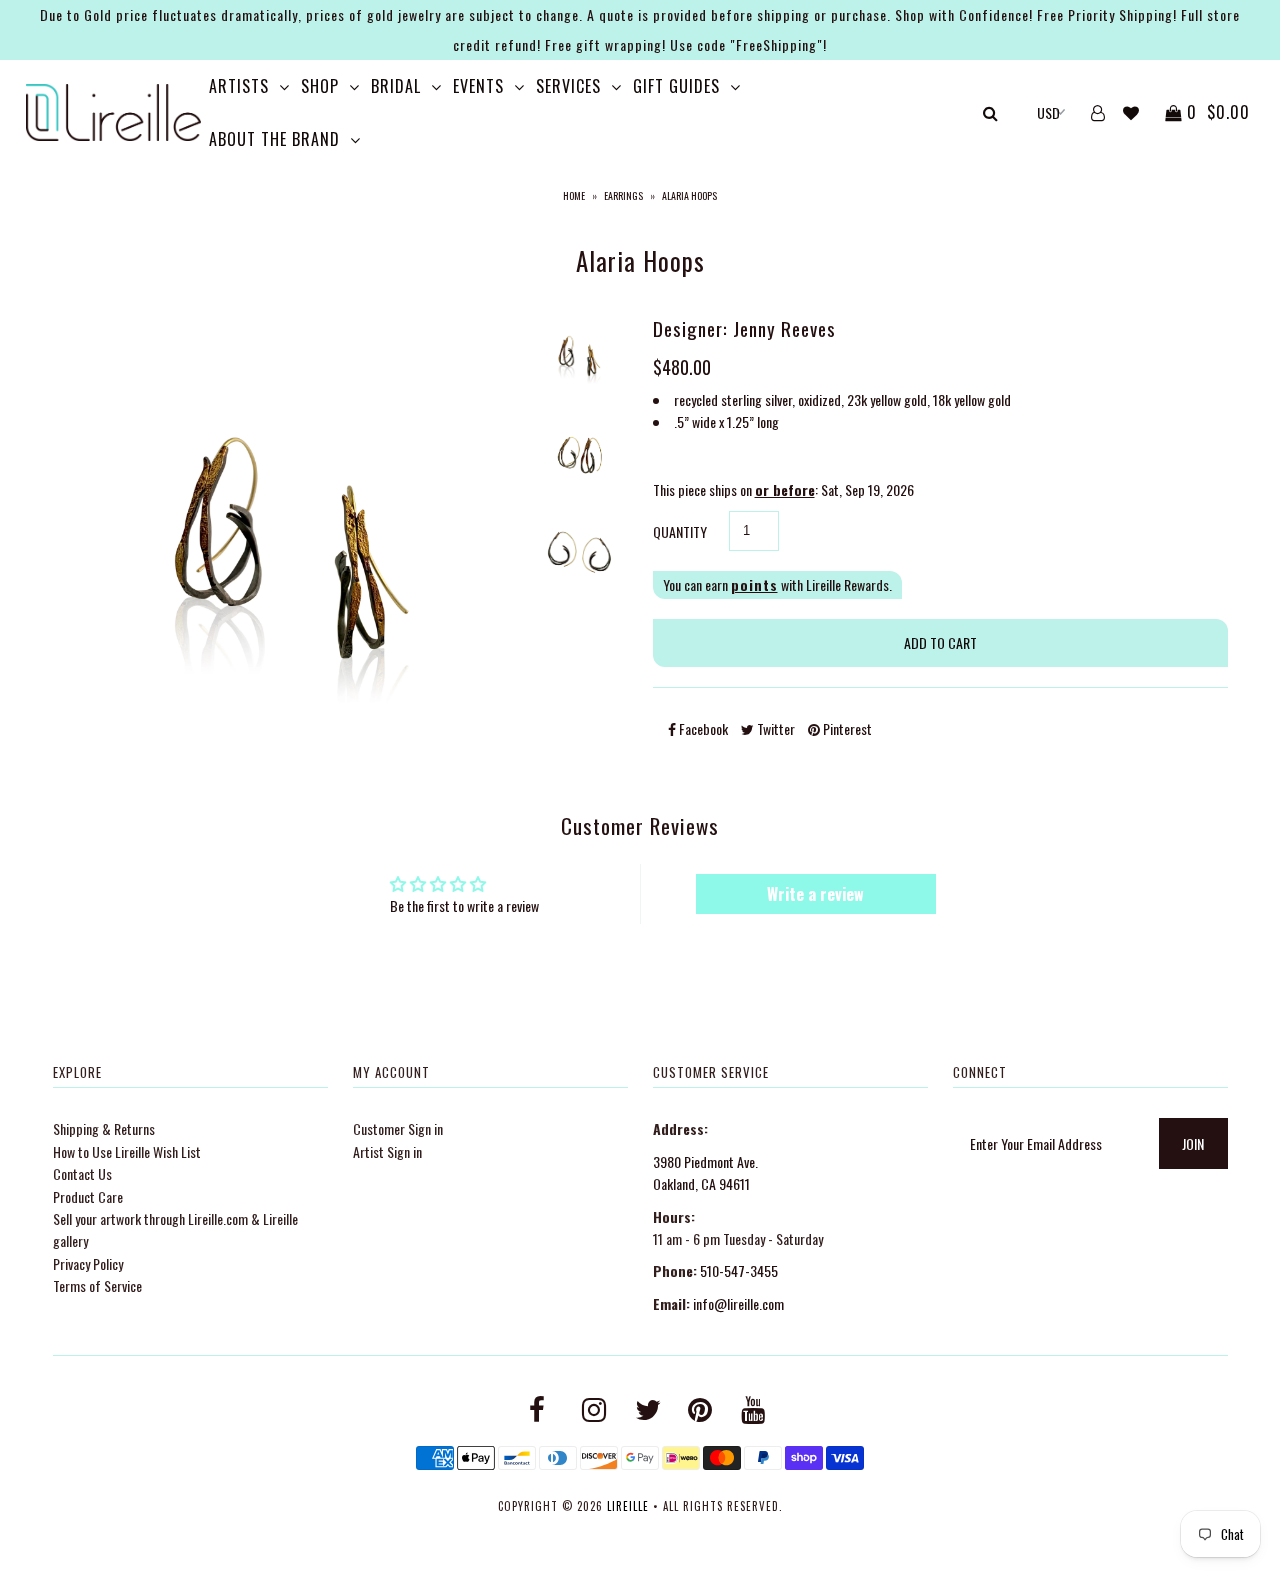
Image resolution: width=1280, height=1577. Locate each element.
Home (574, 195)
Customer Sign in (398, 1128)
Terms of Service (97, 1285)
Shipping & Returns (104, 1128)
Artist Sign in (387, 1151)
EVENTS (478, 86)
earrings (623, 195)
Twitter (774, 728)
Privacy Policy (88, 1263)
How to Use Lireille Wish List (127, 1151)
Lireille (628, 1506)
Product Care (88, 1196)
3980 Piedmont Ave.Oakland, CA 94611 (705, 1172)
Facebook (702, 728)
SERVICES (568, 86)
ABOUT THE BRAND (274, 139)
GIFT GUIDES (676, 86)
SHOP (320, 86)
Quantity (680, 531)
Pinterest (846, 728)
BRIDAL (396, 86)
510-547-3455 (739, 1270)
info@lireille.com (738, 1303)
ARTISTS (239, 86)
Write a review (815, 894)
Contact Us (82, 1173)
